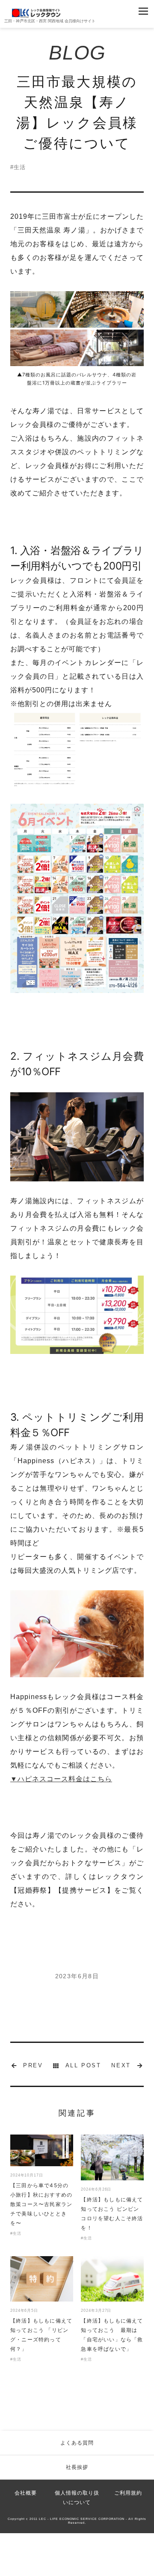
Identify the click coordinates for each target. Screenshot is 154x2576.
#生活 (18, 167)
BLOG (77, 53)
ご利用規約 (128, 2493)
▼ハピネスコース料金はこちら (61, 1779)
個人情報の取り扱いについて (77, 2498)
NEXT (121, 2065)
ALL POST (83, 2065)
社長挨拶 (77, 2467)
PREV (33, 2065)
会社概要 (26, 2493)
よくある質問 (77, 2443)
